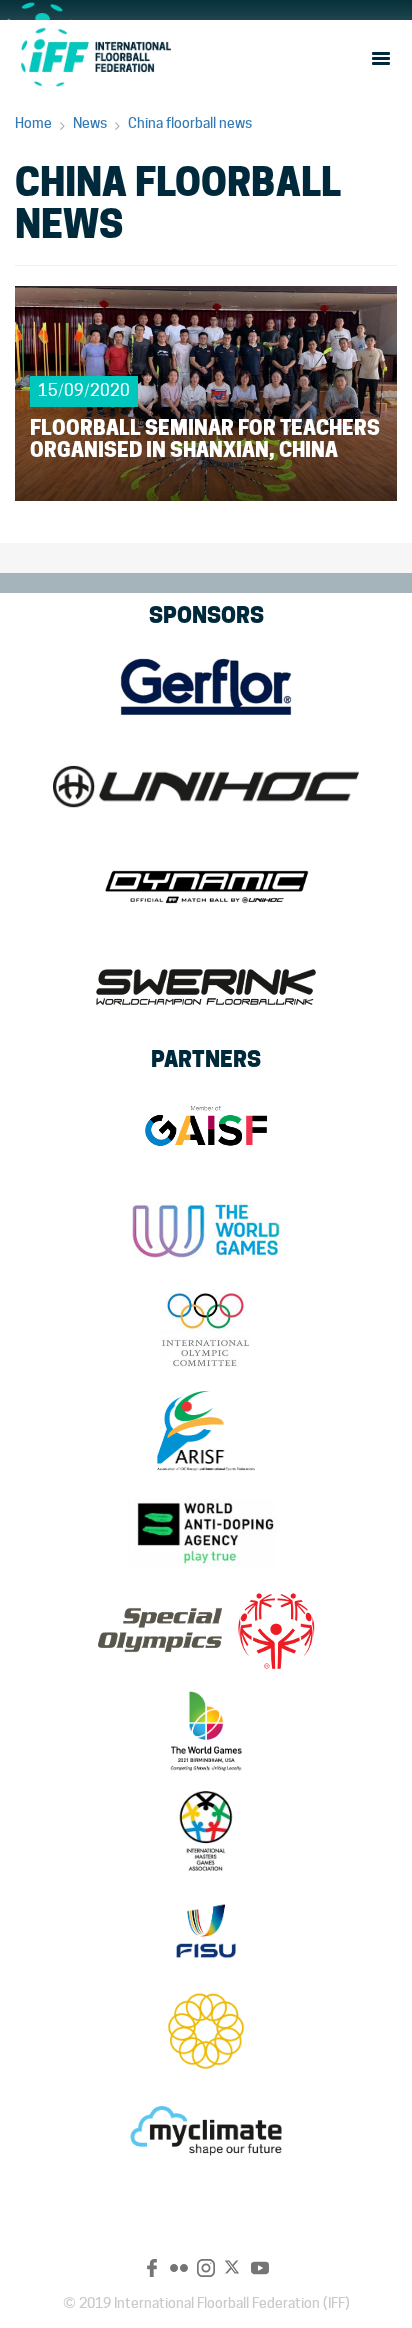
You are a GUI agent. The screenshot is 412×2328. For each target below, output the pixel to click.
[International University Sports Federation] (206, 1931)
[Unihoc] (206, 787)
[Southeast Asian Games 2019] (206, 2031)
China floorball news (190, 123)
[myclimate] (206, 2131)
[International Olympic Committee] (206, 1331)
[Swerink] (206, 987)
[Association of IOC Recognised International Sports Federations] (206, 1431)
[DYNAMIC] (206, 887)
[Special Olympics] (206, 1631)
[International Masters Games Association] (206, 1831)
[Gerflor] (206, 687)
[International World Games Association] (206, 1231)
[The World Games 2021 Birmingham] (206, 1731)
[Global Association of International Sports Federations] (206, 1131)
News (90, 123)
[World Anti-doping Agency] (206, 1531)
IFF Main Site (95, 57)
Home (33, 123)
